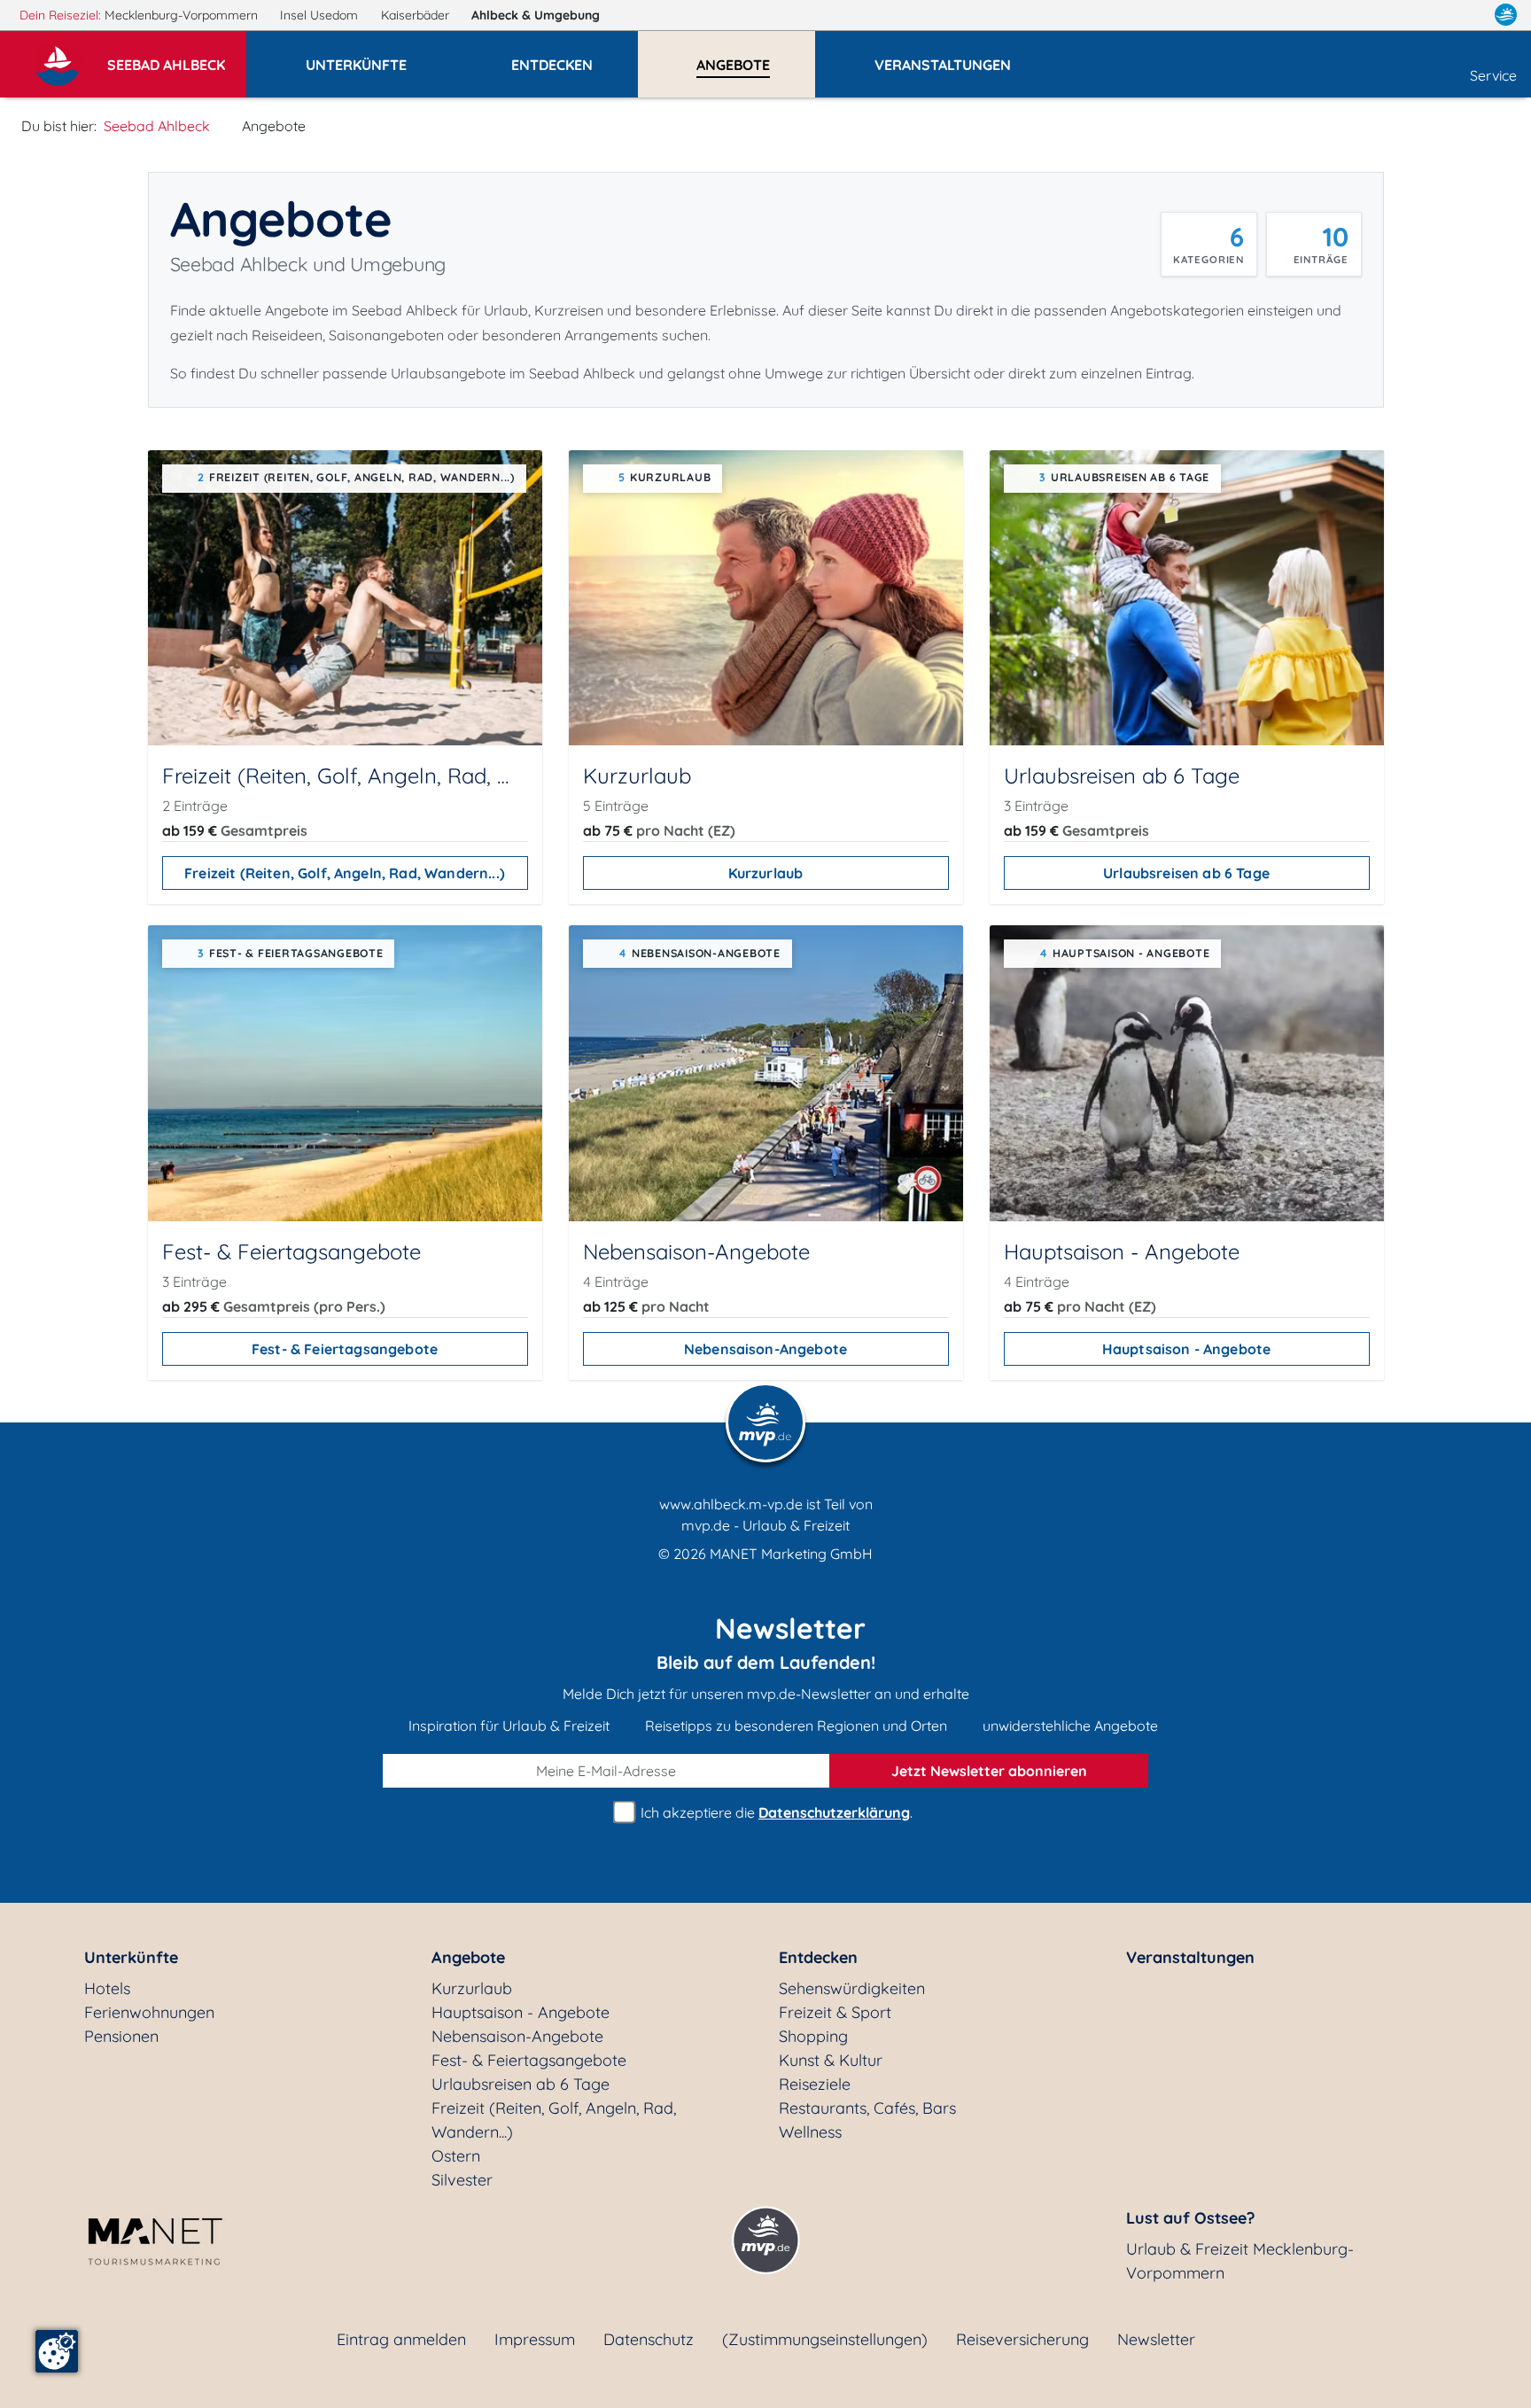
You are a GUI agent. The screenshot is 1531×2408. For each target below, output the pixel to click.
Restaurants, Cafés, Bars (867, 2108)
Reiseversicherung (1022, 2339)
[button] (177, 57)
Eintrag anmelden (401, 2339)
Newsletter (1156, 2339)
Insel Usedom (321, 15)
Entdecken (818, 1957)
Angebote (468, 1957)
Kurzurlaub (766, 873)
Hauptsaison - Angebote (1187, 1349)
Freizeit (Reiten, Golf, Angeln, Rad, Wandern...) (345, 873)
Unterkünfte (131, 1957)
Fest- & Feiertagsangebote (345, 1349)
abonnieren (989, 1771)
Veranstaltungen (1190, 1957)
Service (1493, 75)
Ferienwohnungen (149, 2012)
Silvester (462, 2180)
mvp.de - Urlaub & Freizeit (765, 1525)
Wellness (810, 2132)
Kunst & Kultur (831, 2060)
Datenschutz (649, 2339)
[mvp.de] (1506, 15)
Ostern (456, 2156)
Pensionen (121, 2036)
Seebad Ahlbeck (157, 126)
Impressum (535, 2339)
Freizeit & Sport (835, 2012)
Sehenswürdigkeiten (852, 1988)
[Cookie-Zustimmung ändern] (57, 2351)
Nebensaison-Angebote (765, 1349)
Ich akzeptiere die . (775, 1812)
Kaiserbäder (417, 15)
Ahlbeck (536, 15)
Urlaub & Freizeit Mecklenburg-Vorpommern (1240, 2261)
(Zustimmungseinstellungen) (825, 2339)
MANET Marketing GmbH (791, 1554)
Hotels (107, 1988)
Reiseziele (815, 2084)
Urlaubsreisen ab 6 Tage (1186, 873)
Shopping (813, 2036)
